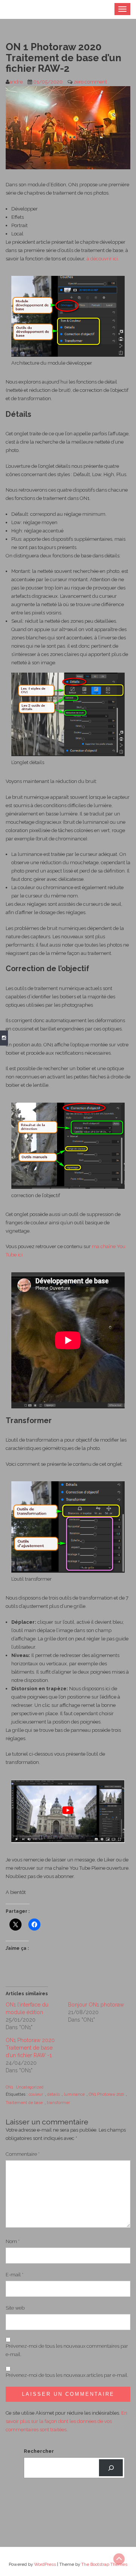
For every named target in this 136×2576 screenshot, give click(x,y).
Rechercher (39, 2451)
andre (16, 82)
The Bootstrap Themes (104, 2564)
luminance (74, 2094)
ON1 (9, 2087)
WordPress (45, 2564)
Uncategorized (30, 2087)
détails (53, 2094)
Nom (13, 2241)
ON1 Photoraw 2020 (106, 2094)
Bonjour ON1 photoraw (96, 2005)
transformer (58, 2103)
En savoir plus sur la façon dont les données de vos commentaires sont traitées (66, 2421)
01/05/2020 (48, 82)
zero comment (90, 82)
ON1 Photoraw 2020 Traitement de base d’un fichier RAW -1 (30, 2048)
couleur (36, 2094)
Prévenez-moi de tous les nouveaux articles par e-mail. (67, 2375)
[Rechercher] (111, 2468)
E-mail (15, 2275)
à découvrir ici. (103, 259)
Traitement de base (24, 2103)
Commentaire (23, 2154)
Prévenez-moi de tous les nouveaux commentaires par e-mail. (67, 2350)
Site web (15, 2308)
